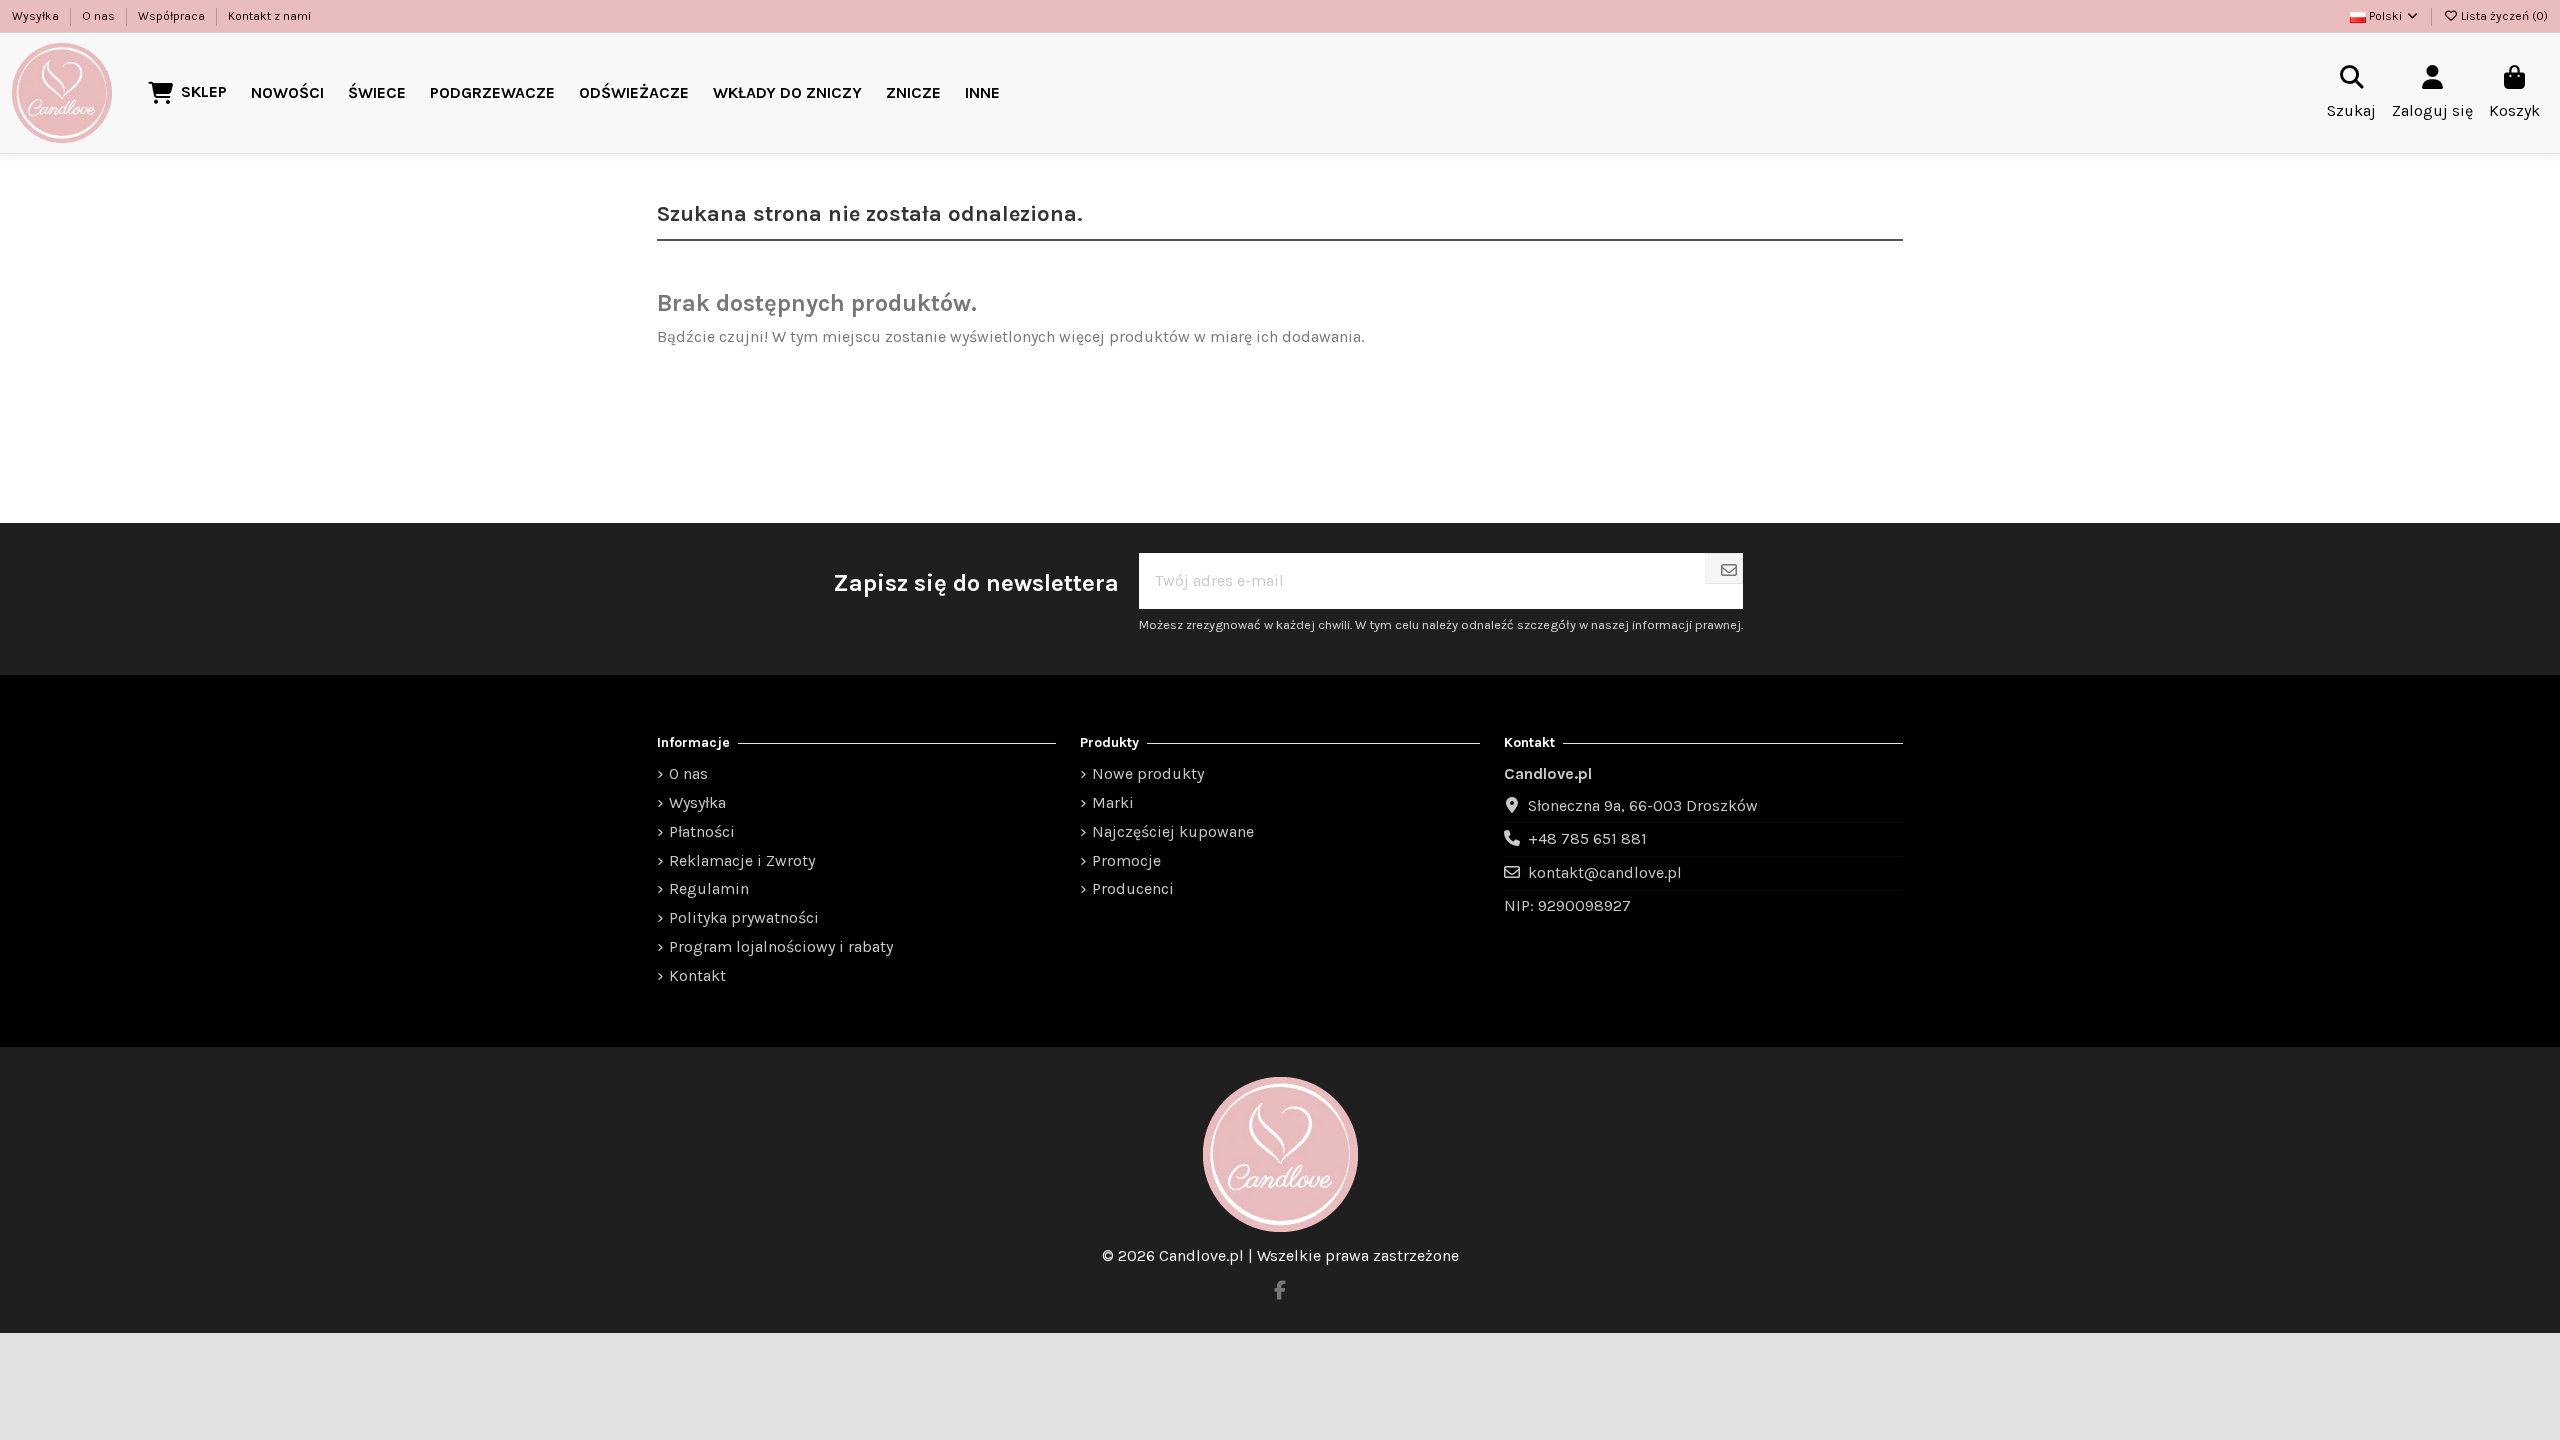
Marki (1113, 802)
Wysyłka (37, 16)
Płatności (702, 831)
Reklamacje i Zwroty (742, 860)
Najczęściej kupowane (1173, 831)
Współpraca (173, 16)
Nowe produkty (1148, 773)
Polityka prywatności (744, 917)
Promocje (1126, 860)
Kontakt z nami (269, 16)
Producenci (1133, 888)
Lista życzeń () (2503, 16)
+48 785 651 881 (1587, 838)
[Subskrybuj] (1729, 571)
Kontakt (697, 975)
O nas (100, 16)
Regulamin (709, 888)
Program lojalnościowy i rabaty (781, 946)
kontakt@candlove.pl (1605, 872)
